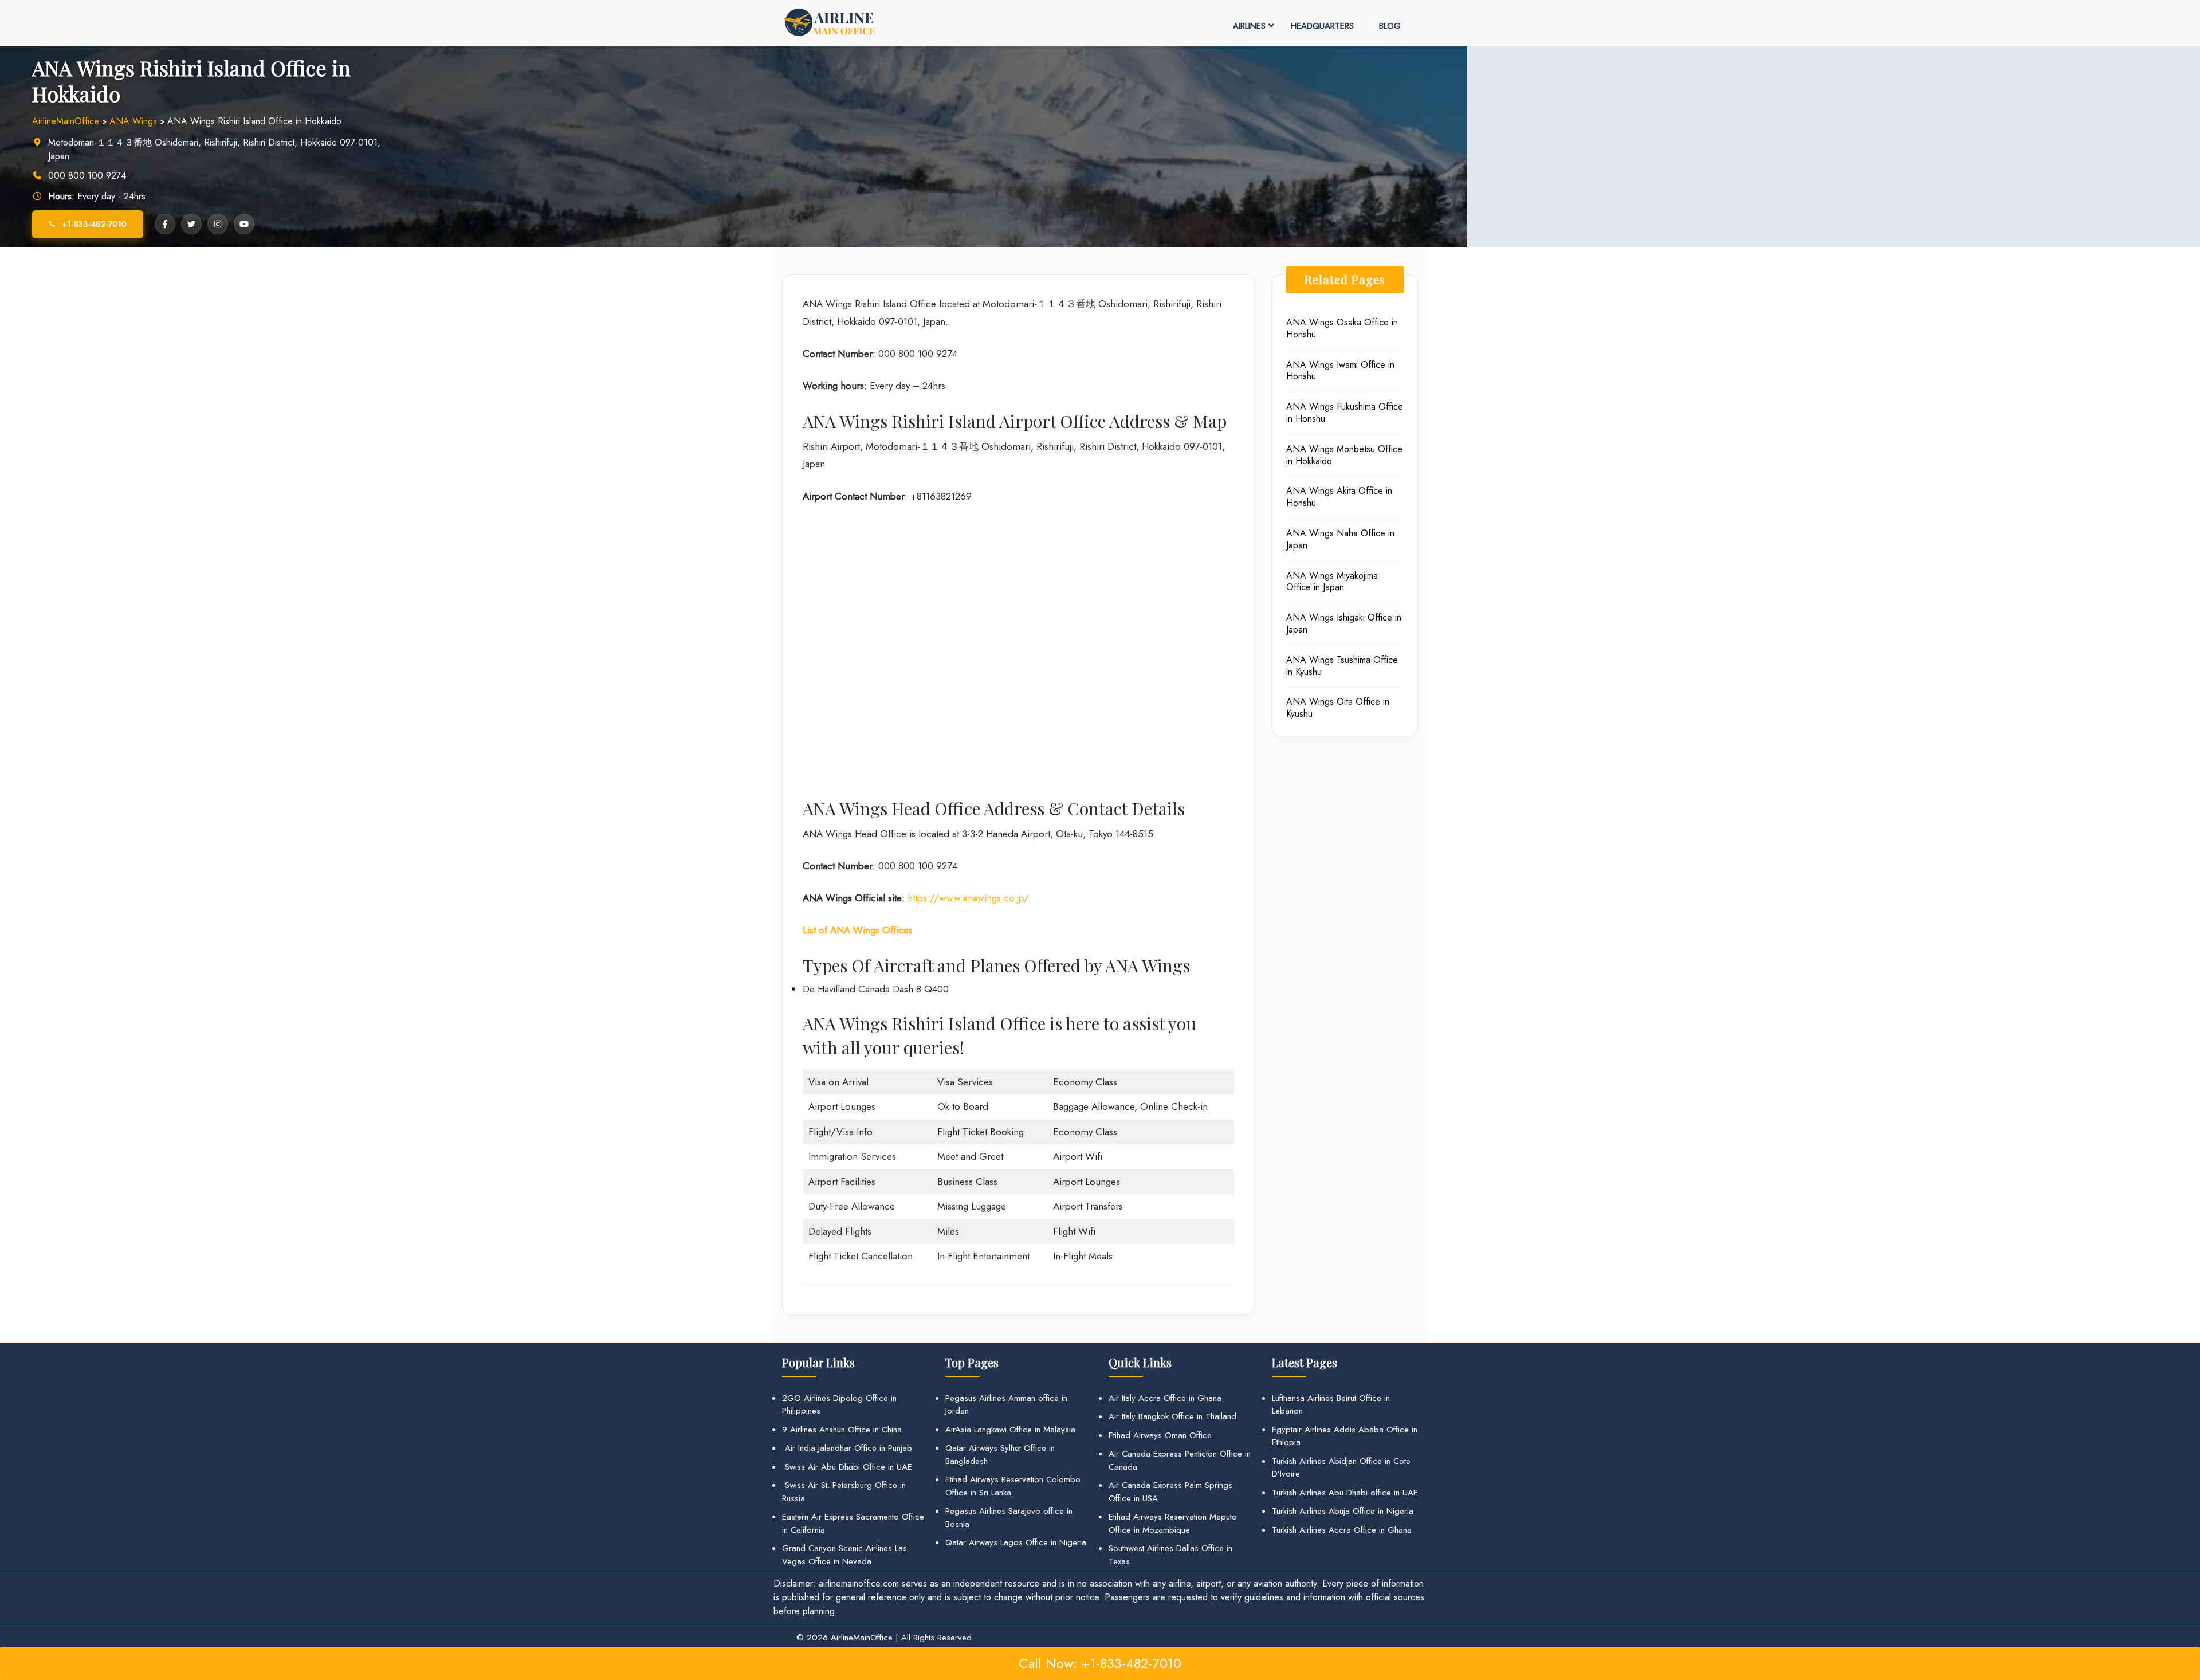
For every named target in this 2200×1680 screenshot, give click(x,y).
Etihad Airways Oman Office (1160, 1435)
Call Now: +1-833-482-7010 (1100, 1663)
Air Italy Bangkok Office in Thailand (1172, 1416)
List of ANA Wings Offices (858, 930)
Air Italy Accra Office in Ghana (1165, 1398)
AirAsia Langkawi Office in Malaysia (1010, 1430)
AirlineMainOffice (66, 121)
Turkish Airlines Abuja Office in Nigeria (1343, 1511)
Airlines (1249, 26)
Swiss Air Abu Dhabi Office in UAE (847, 1467)
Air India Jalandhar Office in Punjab (847, 1448)
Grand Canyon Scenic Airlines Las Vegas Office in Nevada (844, 1555)
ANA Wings (133, 121)
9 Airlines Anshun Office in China (842, 1430)
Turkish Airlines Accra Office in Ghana (1342, 1530)
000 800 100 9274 (87, 176)
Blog (1390, 26)
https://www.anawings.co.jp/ (968, 898)
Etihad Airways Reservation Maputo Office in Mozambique (1173, 1523)
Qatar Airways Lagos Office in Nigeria (1016, 1542)
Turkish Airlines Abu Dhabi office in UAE (1345, 1493)
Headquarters (1322, 26)
